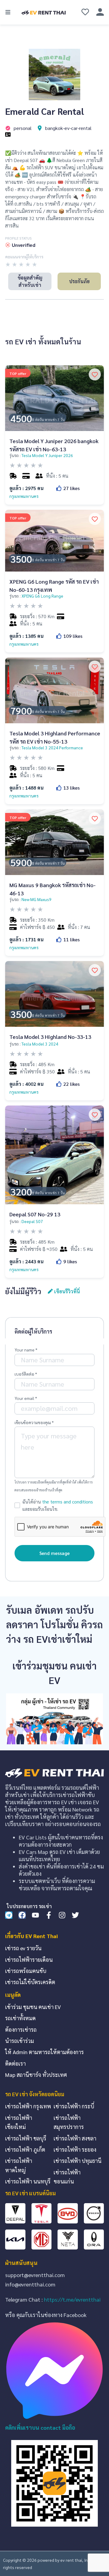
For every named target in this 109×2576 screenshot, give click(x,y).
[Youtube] (35, 1915)
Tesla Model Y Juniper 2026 (47, 455)
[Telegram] (9, 1915)
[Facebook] (22, 1915)
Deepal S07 (32, 1221)
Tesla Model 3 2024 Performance (52, 748)
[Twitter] (75, 1915)
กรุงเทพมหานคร (24, 496)
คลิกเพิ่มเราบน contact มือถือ (40, 2427)
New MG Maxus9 (36, 899)
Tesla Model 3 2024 (40, 1044)
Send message (54, 1553)
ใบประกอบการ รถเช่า (29, 1906)
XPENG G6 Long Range (42, 596)
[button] (8, 12)
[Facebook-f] (49, 1915)
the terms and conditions (68, 1502)
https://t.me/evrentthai (72, 2299)
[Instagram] (62, 1915)
